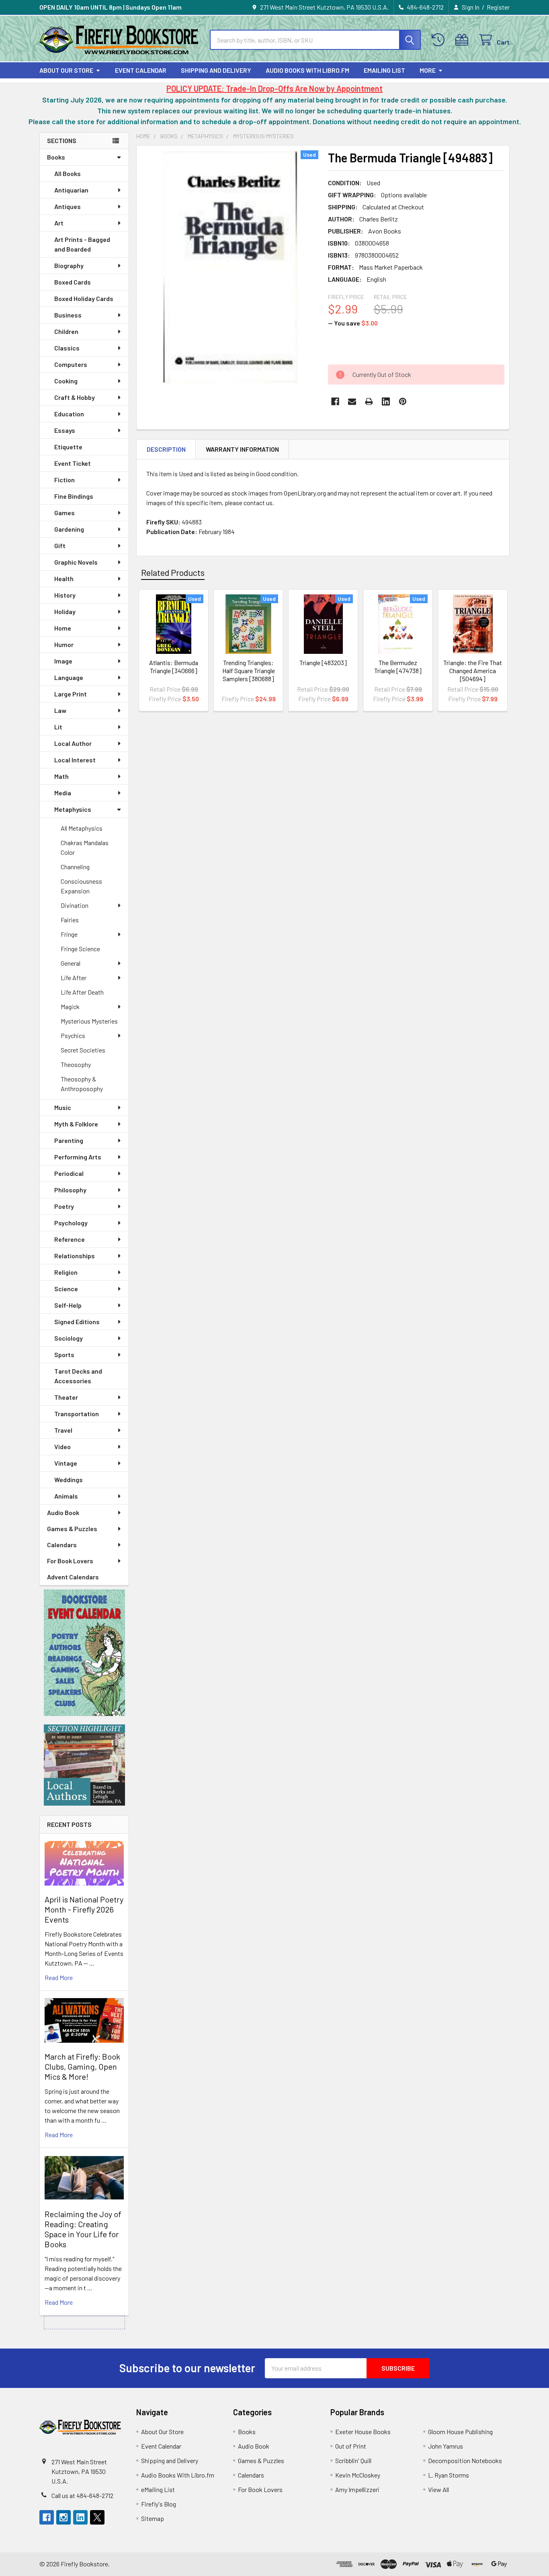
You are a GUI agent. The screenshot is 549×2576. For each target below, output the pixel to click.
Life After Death (82, 992)
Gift (60, 546)
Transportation (77, 1414)
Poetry (64, 1206)
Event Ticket (73, 463)
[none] (230, 267)
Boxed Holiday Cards (84, 298)
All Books (68, 173)
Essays (65, 430)
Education (69, 414)
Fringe (69, 934)
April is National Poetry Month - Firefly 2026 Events (84, 1909)
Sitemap (153, 2518)
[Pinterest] (403, 401)
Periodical (69, 1173)
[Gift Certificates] (464, 40)
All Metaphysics (82, 828)
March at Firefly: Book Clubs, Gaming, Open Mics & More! (82, 2066)
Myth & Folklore (76, 1124)
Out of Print (351, 2446)
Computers (71, 364)
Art (59, 223)
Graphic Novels (76, 562)
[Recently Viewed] (440, 40)
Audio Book (63, 1512)
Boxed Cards (73, 282)
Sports (64, 1355)
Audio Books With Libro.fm (307, 70)
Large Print (71, 694)
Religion (66, 1272)
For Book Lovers (70, 1561)
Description (166, 449)
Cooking (66, 381)
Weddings (69, 1479)
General (71, 963)
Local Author (73, 743)
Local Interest (75, 760)
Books (56, 157)
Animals (66, 1496)
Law (60, 710)
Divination (75, 905)
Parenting (69, 1140)
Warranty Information (242, 449)
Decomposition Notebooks (465, 2460)
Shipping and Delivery (216, 70)
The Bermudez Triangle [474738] (398, 667)
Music (63, 1107)
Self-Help (68, 1305)
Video (62, 1447)
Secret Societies (83, 1050)
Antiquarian (71, 190)
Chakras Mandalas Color (85, 847)
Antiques (68, 206)
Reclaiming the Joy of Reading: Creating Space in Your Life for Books (83, 2229)
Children (66, 331)
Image (63, 661)
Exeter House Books (363, 2432)
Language (69, 677)
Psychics (73, 1035)
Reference (70, 1239)
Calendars (62, 1545)
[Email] (352, 401)
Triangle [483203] (323, 662)
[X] (97, 2517)
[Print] (369, 401)
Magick (70, 1006)
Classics (67, 348)
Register (498, 7)
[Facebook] (335, 401)
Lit (58, 727)
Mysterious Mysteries (89, 1021)
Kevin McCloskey (358, 2475)
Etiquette (68, 447)
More (428, 70)
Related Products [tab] (173, 572)
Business (68, 315)
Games (65, 513)
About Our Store (66, 70)
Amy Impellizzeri (357, 2489)
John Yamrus (446, 2446)
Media (63, 793)
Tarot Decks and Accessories (78, 1376)
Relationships (75, 1256)
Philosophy (70, 1190)
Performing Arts (78, 1157)
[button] (84, 1653)
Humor (64, 644)
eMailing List (384, 70)
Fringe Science (80, 949)
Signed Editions (77, 1322)
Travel (63, 1430)
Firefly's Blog (159, 2504)
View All (438, 2489)
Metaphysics (73, 809)
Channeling (75, 867)
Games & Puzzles (72, 1529)
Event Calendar (141, 70)
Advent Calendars (73, 1577)
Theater (66, 1397)
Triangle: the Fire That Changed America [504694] (473, 671)
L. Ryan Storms (449, 2475)
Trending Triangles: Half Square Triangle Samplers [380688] (249, 671)
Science (66, 1289)
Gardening (69, 529)
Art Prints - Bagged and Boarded (82, 244)
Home (63, 628)
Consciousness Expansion (81, 886)
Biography (69, 265)
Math (61, 776)
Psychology (71, 1223)
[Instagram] (64, 2517)
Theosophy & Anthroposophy (82, 1084)
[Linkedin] (386, 401)
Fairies (70, 920)
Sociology (69, 1338)
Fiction (65, 480)
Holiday (65, 611)
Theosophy (76, 1064)
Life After (74, 978)
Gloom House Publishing (460, 2432)
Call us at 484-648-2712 (82, 2495)
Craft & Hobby (75, 397)
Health (64, 578)
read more (59, 1977)
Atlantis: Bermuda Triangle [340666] (174, 667)
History (65, 595)
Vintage (66, 1463)
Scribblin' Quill (353, 2460)
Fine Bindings (74, 496)
